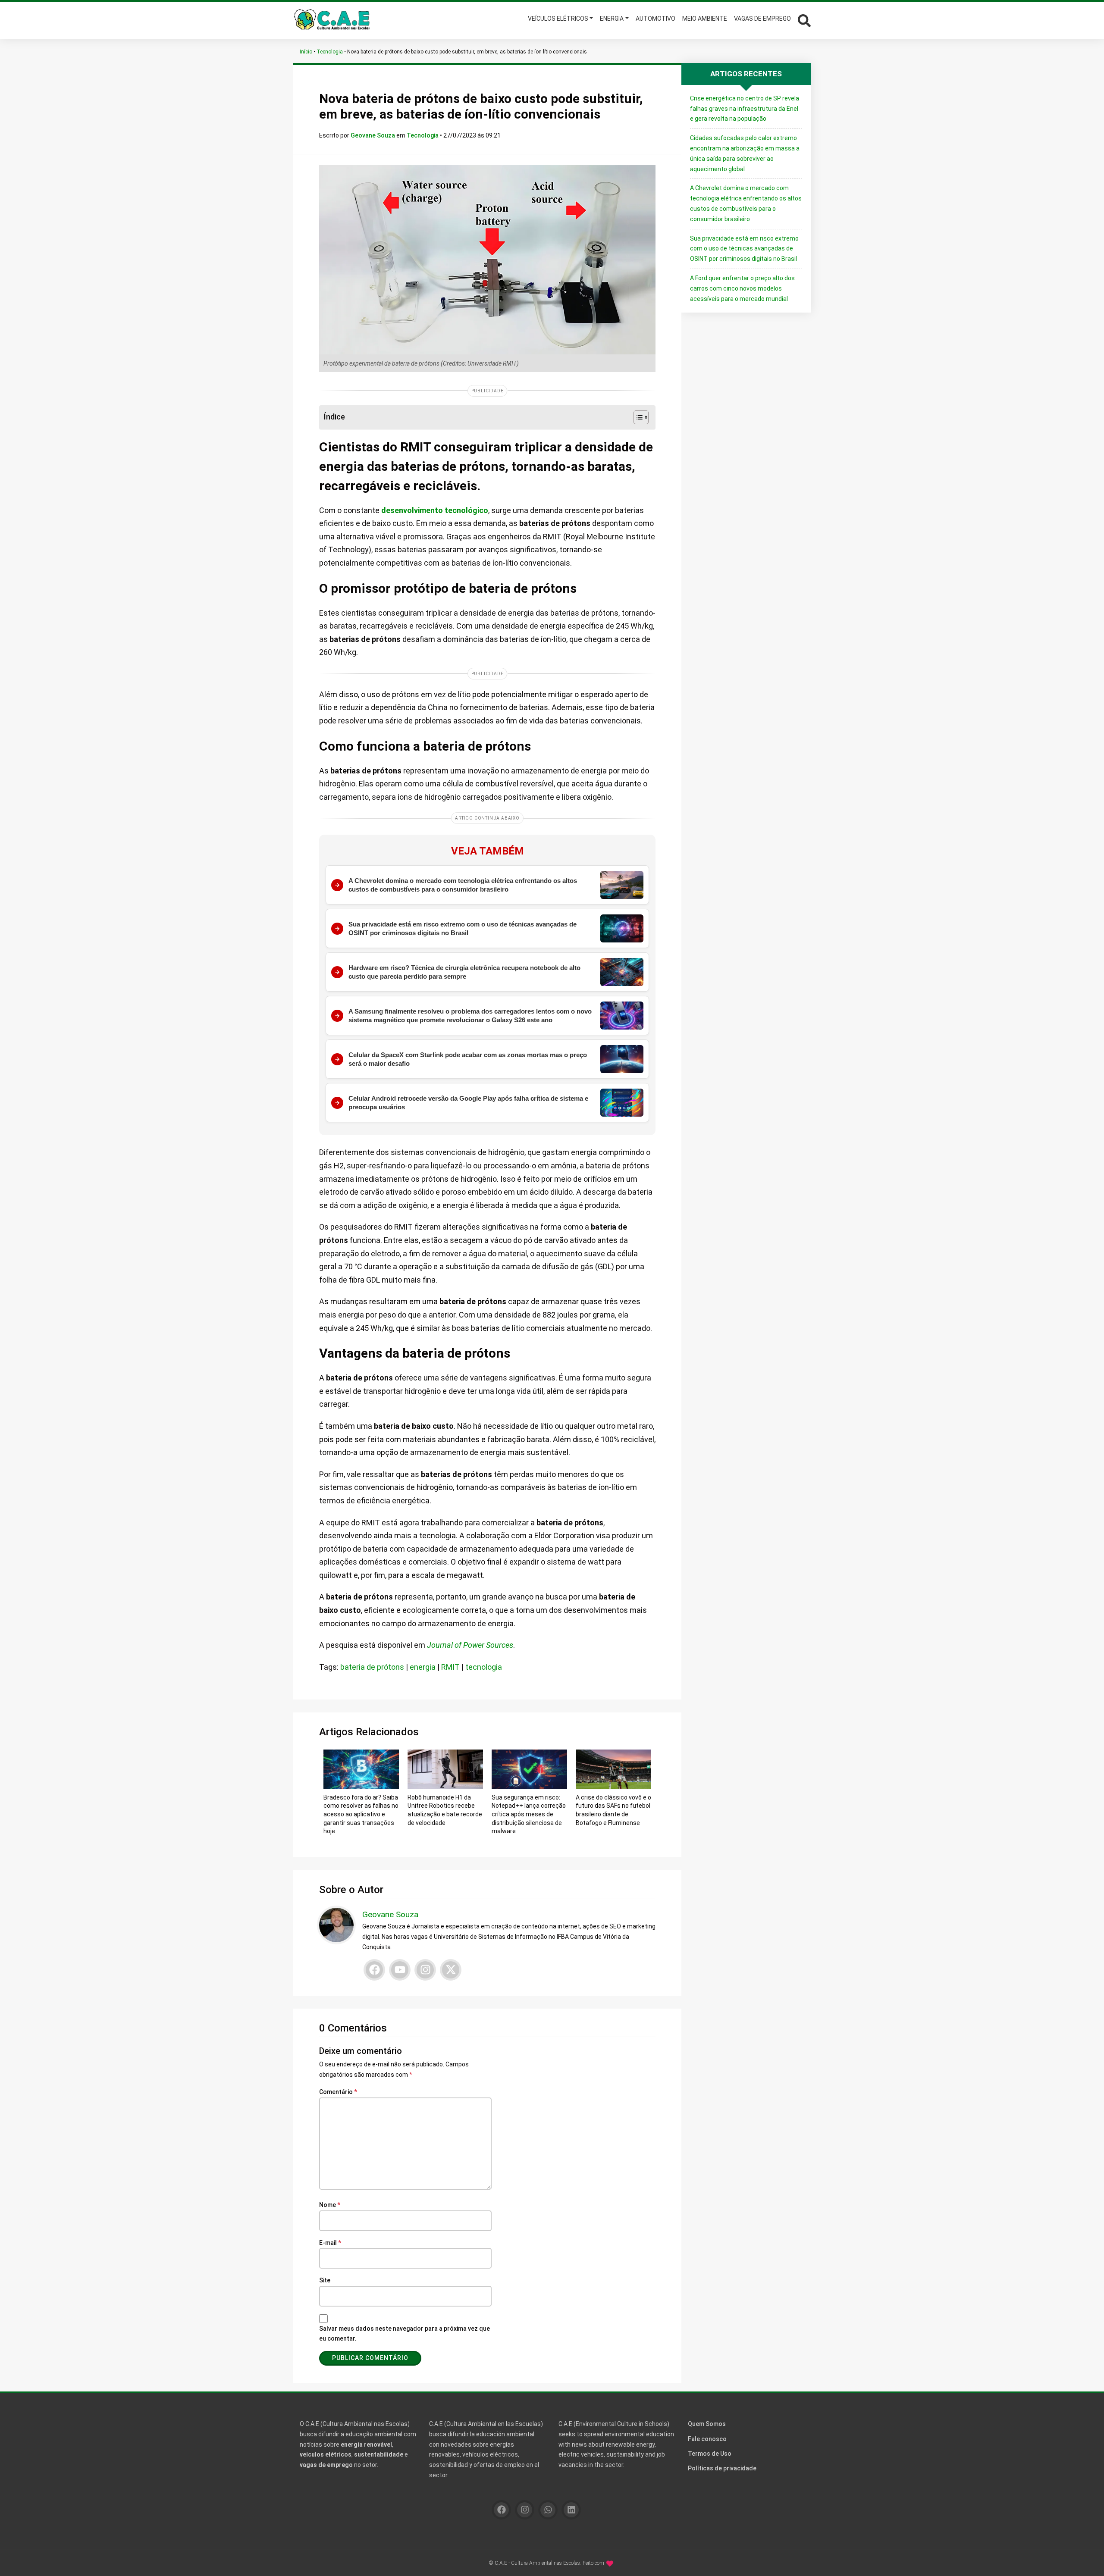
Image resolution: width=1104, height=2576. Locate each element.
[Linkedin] (571, 2510)
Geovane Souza (373, 135)
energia (423, 1667)
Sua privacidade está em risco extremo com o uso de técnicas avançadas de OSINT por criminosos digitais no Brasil (744, 249)
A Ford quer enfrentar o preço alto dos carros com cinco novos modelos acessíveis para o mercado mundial (742, 288)
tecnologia (484, 1667)
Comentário (338, 2092)
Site (325, 2280)
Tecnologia (330, 52)
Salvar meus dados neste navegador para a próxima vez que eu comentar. (405, 2334)
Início (306, 52)
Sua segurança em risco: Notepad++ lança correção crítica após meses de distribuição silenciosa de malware (529, 1814)
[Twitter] (451, 1970)
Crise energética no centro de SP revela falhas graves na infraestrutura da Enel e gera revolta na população (745, 109)
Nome (330, 2205)
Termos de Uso (710, 2454)
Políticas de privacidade (722, 2468)
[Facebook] (374, 1970)
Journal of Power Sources (470, 1645)
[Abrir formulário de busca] (804, 20)
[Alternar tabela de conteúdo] (637, 417)
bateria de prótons (372, 1667)
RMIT (450, 1667)
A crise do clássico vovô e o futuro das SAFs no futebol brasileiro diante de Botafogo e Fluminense (613, 1810)
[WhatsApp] (548, 2510)
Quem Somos (707, 2424)
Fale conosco (707, 2439)
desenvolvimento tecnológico (435, 510)
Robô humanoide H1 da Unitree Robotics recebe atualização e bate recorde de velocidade (445, 1810)
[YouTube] (400, 1970)
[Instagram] (425, 1970)
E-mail (330, 2243)
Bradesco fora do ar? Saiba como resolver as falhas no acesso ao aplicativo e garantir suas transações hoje (361, 1814)
